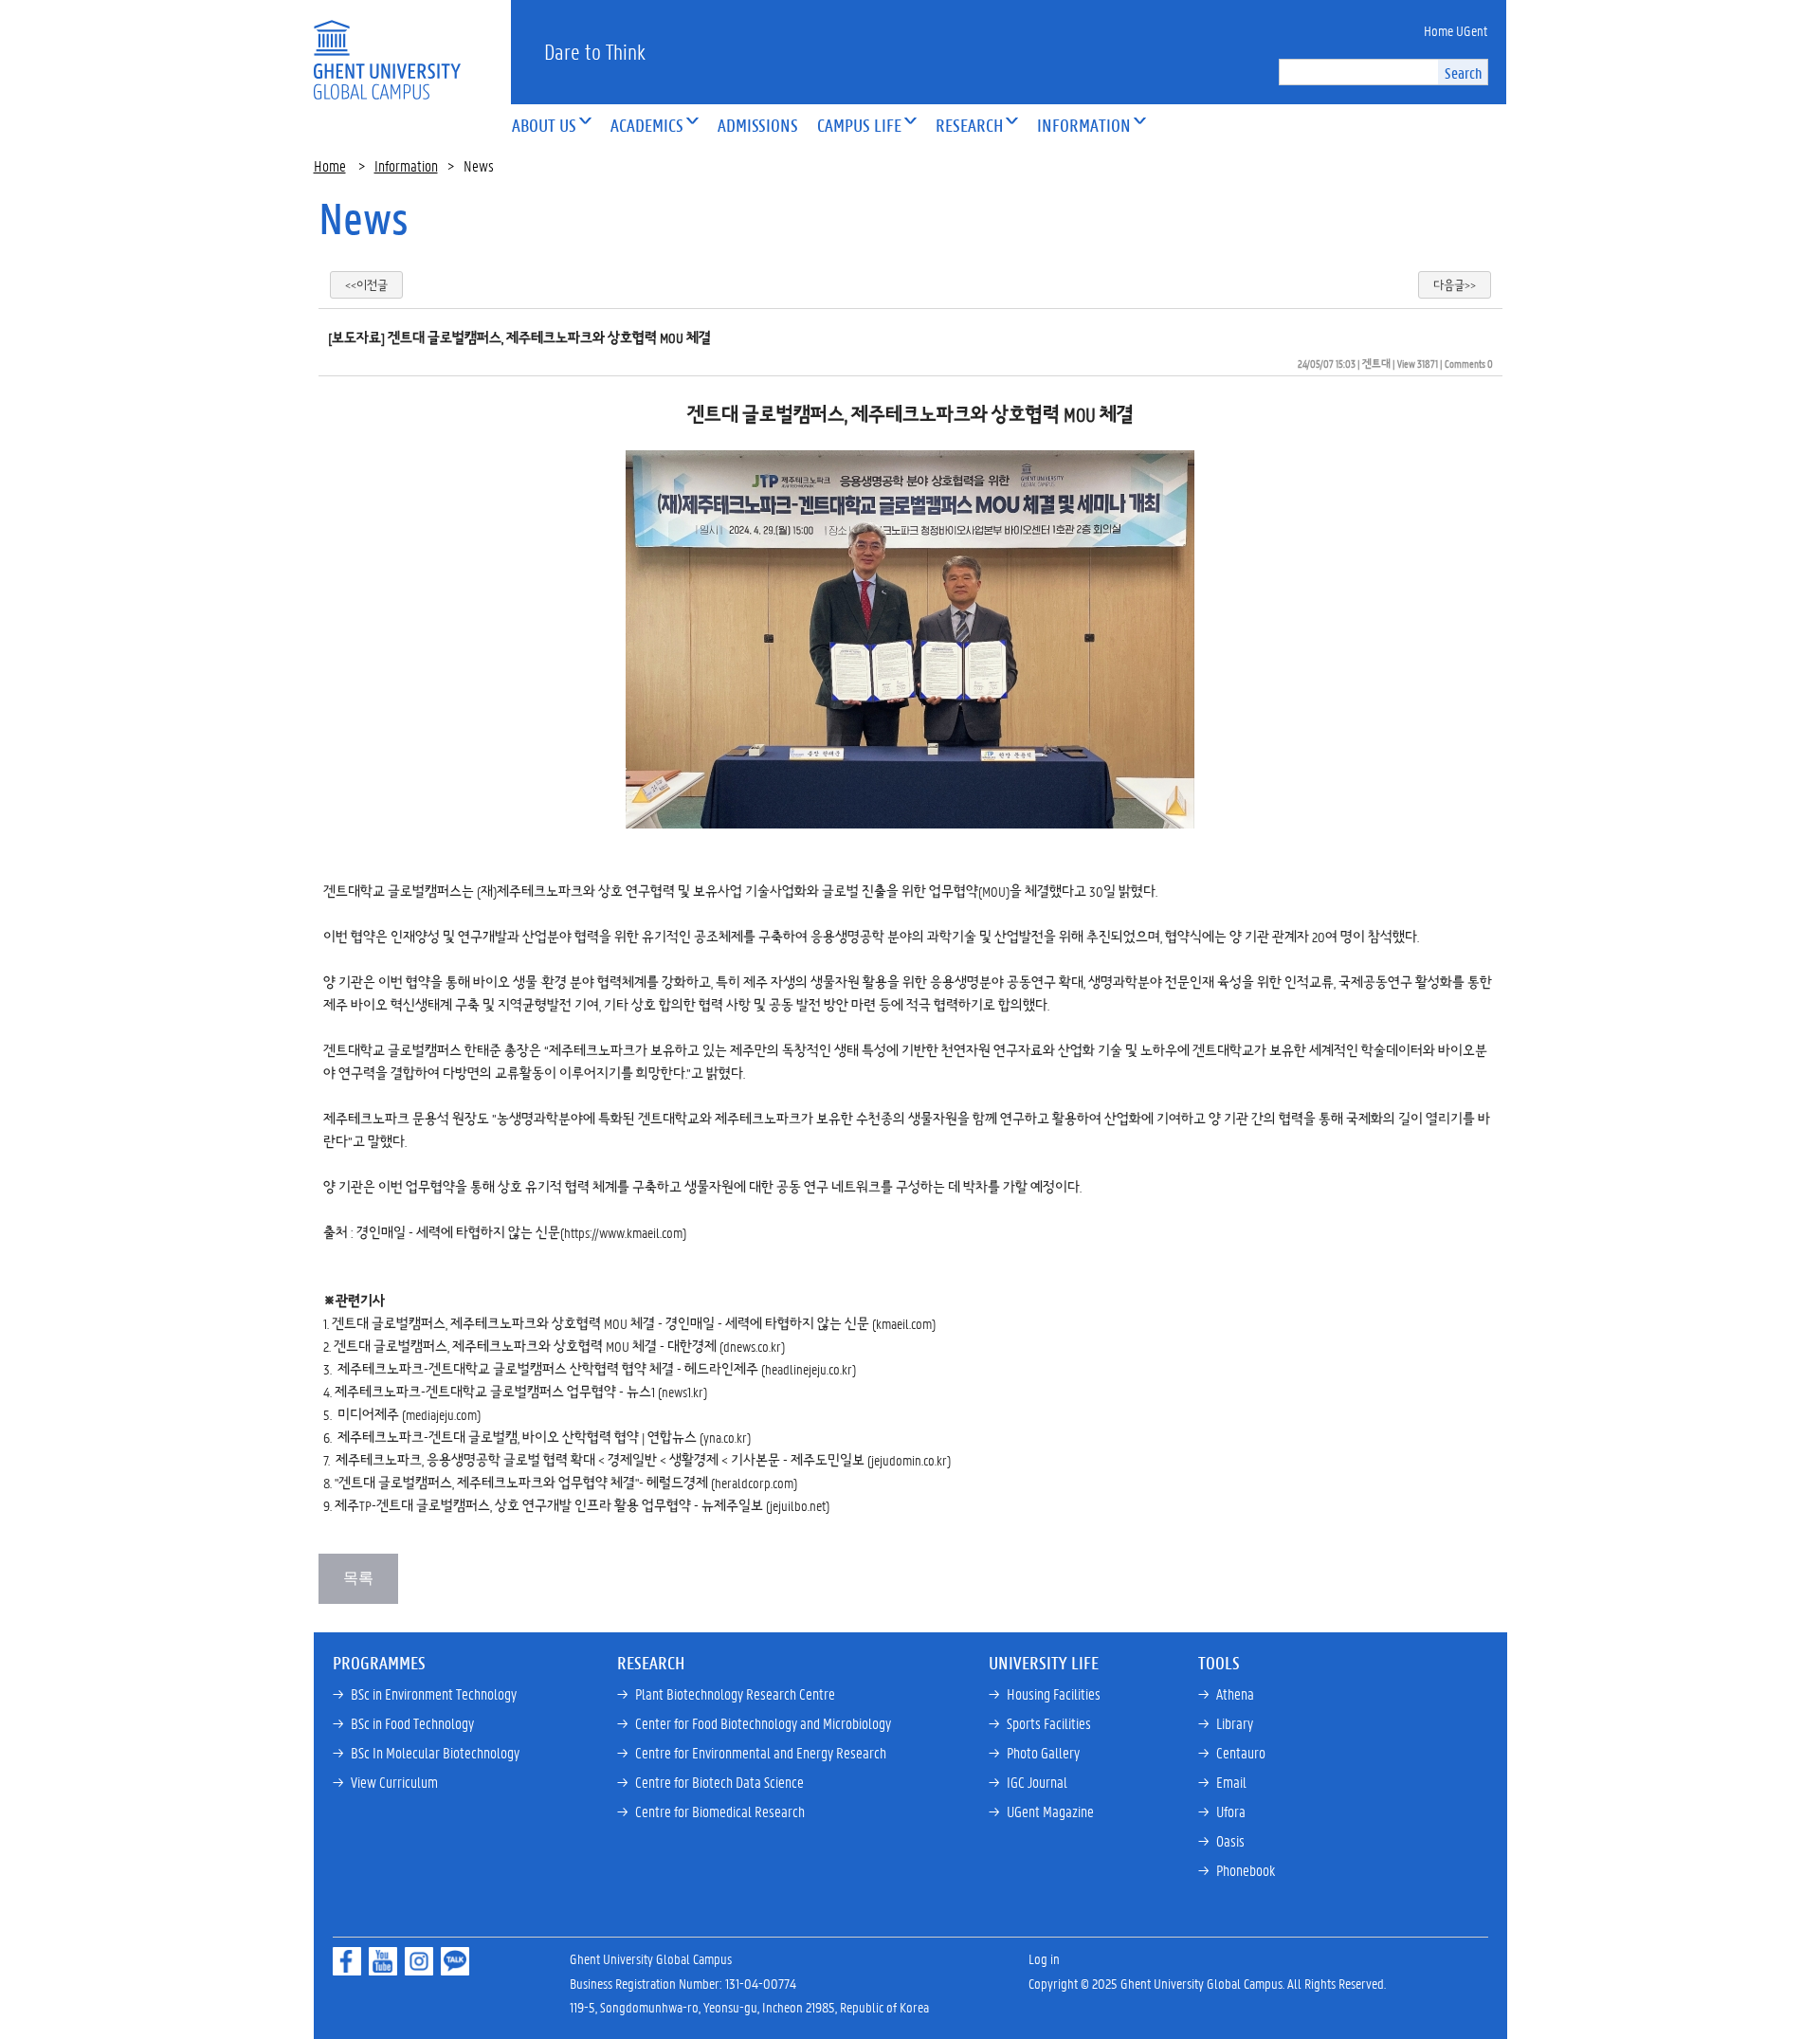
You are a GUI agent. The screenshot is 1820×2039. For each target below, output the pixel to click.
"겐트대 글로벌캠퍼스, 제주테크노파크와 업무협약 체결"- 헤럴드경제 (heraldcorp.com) (566, 1483)
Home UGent (1456, 30)
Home (330, 165)
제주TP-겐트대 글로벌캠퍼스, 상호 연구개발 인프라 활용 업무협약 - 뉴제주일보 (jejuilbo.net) (582, 1505)
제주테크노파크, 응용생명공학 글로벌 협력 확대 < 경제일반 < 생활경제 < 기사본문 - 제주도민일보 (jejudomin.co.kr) (643, 1460)
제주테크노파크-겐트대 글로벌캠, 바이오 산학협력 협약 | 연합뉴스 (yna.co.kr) (544, 1437)
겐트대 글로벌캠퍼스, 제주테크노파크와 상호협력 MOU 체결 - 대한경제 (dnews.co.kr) (559, 1346)
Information (406, 165)
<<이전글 (366, 285)
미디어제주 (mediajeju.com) (409, 1414)
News (364, 218)
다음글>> (1455, 285)
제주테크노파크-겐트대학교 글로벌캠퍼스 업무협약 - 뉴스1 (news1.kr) (521, 1392)
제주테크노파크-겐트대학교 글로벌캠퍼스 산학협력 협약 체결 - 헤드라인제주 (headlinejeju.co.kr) (595, 1369)
